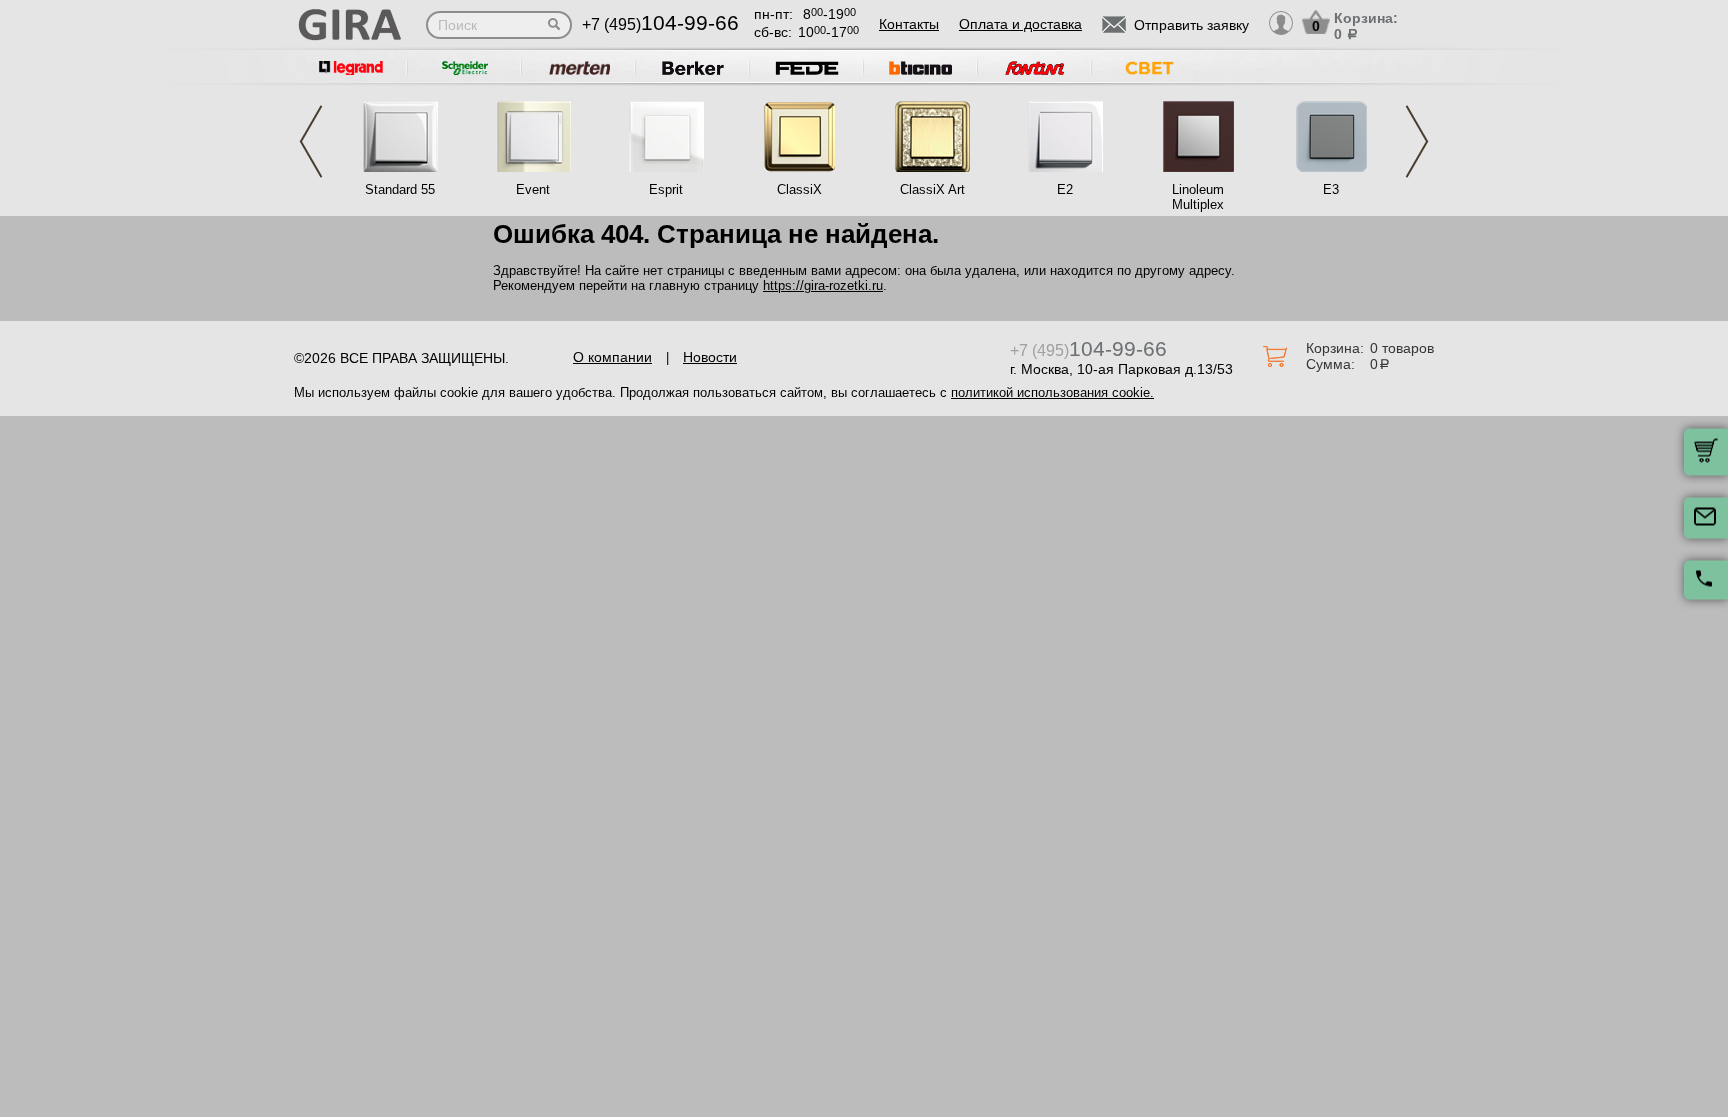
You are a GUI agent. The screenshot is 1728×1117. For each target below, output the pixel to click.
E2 (1065, 189)
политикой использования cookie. (1052, 392)
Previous (311, 141)
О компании (612, 357)
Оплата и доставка (1020, 24)
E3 (1331, 189)
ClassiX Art (932, 189)
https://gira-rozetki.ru (823, 285)
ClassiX (799, 189)
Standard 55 (400, 189)
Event (533, 189)
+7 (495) (660, 24)
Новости (710, 357)
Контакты (909, 24)
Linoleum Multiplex (1198, 197)
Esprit (666, 189)
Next (1417, 141)
